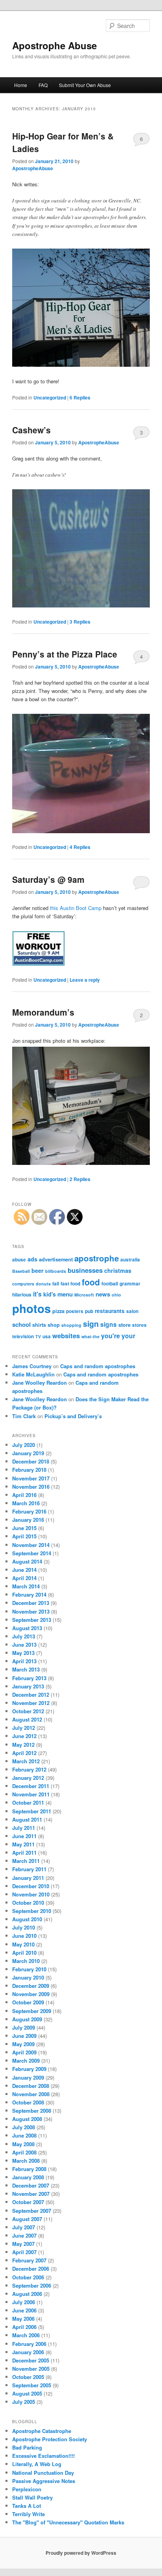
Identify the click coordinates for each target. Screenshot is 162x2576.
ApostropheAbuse (33, 168)
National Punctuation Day (43, 2473)
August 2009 (27, 2019)
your (128, 1336)
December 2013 (31, 1603)
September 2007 (32, 2211)
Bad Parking (27, 2447)
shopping (71, 1325)
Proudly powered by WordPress (81, 2553)
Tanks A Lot (27, 2506)
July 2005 (24, 2402)
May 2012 (23, 1745)
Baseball (21, 1271)
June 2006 (24, 2310)
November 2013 (31, 1611)
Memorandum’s (43, 1012)
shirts (39, 1325)
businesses (85, 1270)
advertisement (56, 1259)
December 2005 (31, 2360)
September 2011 (32, 1811)
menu (65, 1294)
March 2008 (26, 2161)
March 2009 (26, 2061)
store (124, 1325)
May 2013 (23, 1653)
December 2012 (31, 1695)
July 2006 (24, 2302)
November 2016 (31, 1487)
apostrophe (97, 1258)
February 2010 (29, 1969)
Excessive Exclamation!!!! (43, 2456)
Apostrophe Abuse (54, 45)
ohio (116, 1295)
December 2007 (31, 2185)
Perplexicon (27, 2489)
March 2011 (26, 1861)
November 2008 (31, 2094)
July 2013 (24, 1636)
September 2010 (32, 1911)
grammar (130, 1284)
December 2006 (31, 2269)
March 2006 (26, 2335)
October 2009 (28, 2002)
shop (54, 1325)
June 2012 (24, 1736)
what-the (90, 1336)
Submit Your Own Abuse (85, 85)
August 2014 (27, 1561)
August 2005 (27, 2393)
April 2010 (24, 1953)
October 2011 (28, 1802)
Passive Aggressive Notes (44, 2481)
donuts (43, 1284)
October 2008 (28, 2102)
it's (37, 1294)
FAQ (43, 85)
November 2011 (31, 1794)
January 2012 (28, 1778)
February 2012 (29, 1769)
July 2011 (24, 1828)
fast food (70, 1284)
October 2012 (28, 1711)
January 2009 (28, 2077)
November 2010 (31, 1894)
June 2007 (24, 2235)
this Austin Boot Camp (76, 908)
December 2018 (31, 1461)
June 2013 (24, 1645)
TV (38, 1336)
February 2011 (29, 1869)
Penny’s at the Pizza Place (65, 654)
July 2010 (24, 1927)
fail (56, 1284)
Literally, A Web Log (37, 2464)
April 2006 (24, 2327)
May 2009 (23, 2044)
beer (38, 1270)
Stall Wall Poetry (32, 2497)
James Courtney (32, 1366)
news (103, 1294)
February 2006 (29, 2344)
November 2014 (31, 1545)
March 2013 (26, 1669)
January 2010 (28, 1977)
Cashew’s (31, 430)
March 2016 (26, 1503)
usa (47, 1336)
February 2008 (29, 2169)
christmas (118, 1270)
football (110, 1284)
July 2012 (24, 1728)
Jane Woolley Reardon (40, 1383)
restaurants (110, 1311)
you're (110, 1336)
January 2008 (28, 2177)
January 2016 (28, 1520)
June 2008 (24, 2135)
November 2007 (31, 2194)
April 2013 (24, 1661)
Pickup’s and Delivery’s (73, 1416)
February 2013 (29, 1678)
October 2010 (28, 1903)
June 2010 (24, 1936)
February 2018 (29, 1470)
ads (32, 1259)
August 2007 (27, 2219)
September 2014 (32, 1553)
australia (130, 1260)
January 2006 (28, 2352)
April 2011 (24, 1853)
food (91, 1282)
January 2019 (28, 1453)
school (21, 1324)
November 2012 (31, 1703)
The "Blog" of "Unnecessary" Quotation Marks (68, 2522)
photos (31, 1308)
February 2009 (29, 2069)
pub (89, 1311)
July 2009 (24, 2027)
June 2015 (24, 1528)
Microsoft (84, 1295)
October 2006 (28, 2277)
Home (21, 85)
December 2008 (31, 2086)
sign (91, 1324)
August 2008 (27, 2119)
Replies (80, 397)
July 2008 (24, 2127)
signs (109, 1324)
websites (66, 1335)
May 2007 (23, 2244)
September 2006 (32, 2285)
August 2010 (27, 1919)
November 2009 (31, 1994)
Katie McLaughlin (33, 1374)
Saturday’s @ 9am (48, 879)
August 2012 (27, 1719)
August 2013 (27, 1628)
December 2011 (31, 1786)
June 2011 (24, 1836)
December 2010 (31, 1886)
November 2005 (31, 2369)
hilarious (22, 1295)
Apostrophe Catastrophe (42, 2431)
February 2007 (29, 2260)
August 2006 (27, 2294)
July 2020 (24, 1445)
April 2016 (24, 1495)
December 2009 (31, 1986)
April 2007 (24, 2252)
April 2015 (24, 1536)
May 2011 (23, 1844)
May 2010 (23, 1944)
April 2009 (24, 2052)
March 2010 (26, 1961)
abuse (19, 1260)
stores (139, 1325)
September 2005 (32, 2385)
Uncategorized (50, 397)
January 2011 (28, 1878)
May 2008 (23, 2144)
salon (132, 1311)
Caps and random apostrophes (98, 1366)
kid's (50, 1294)
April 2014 (24, 1578)
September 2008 (32, 2111)
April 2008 (24, 2152)
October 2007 (28, 2202)
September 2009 (32, 2011)
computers (23, 1284)
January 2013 (28, 1686)
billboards (56, 1271)
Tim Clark (24, 1416)
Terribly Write (29, 2514)
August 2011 (27, 1819)
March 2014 (26, 1586)
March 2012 (26, 1761)
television (23, 1336)
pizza (58, 1311)
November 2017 (31, 1478)
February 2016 (29, 1511)
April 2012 (24, 1753)
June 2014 (24, 1570)
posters (75, 1311)
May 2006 (23, 2319)
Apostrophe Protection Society (50, 2439)
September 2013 (32, 1620)
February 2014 (29, 1594)
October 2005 (28, 2377)
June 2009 (24, 2036)
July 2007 (24, 2227)
